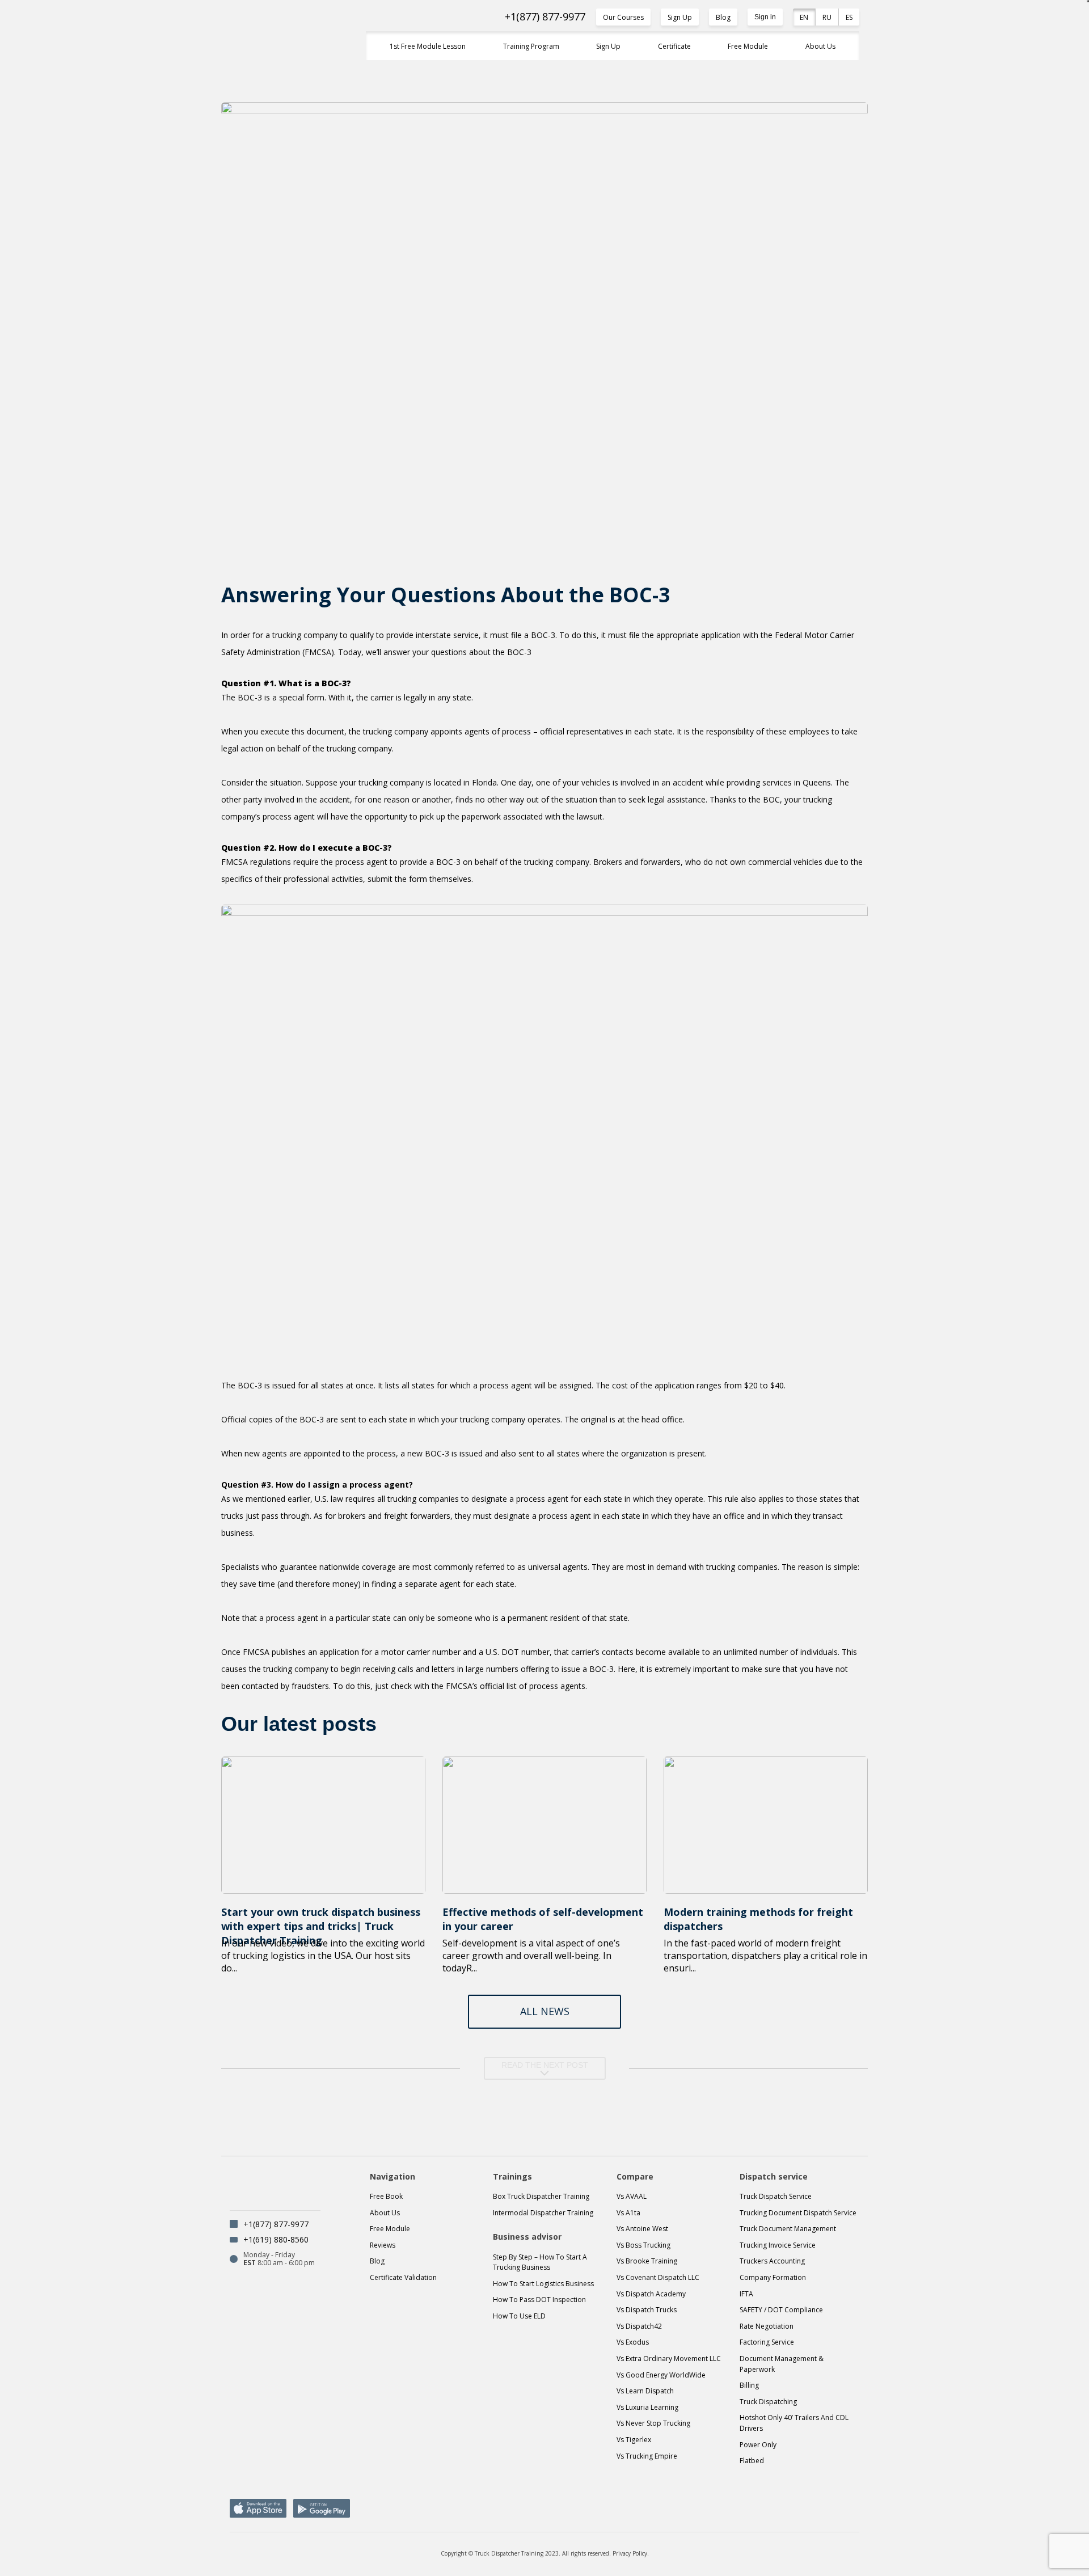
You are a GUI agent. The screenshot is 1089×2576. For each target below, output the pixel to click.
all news (545, 2011)
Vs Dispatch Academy (651, 2294)
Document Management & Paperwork (782, 2364)
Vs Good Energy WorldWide (661, 2375)
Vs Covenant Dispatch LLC (658, 2277)
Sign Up (680, 17)
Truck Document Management (788, 2229)
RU (827, 17)
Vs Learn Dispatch (645, 2391)
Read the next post (545, 2065)
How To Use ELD (519, 2316)
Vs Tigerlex (634, 2440)
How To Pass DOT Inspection (539, 2300)
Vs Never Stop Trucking (653, 2423)
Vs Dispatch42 (639, 2326)
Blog (723, 17)
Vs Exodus (633, 2342)
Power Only (758, 2445)
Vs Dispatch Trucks (647, 2310)
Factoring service (767, 2342)
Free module (390, 2229)
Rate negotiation (767, 2326)
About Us (820, 46)
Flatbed (752, 2461)
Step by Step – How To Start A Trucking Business (540, 2262)
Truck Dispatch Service (776, 2196)
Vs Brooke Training (647, 2261)
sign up (608, 46)
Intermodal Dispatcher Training (543, 2213)
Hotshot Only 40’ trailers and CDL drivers (794, 2423)
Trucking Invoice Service (778, 2245)
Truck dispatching (768, 2402)
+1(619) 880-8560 (276, 2239)
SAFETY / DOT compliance (781, 2310)
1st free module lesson (428, 46)
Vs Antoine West (642, 2229)
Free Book (386, 2196)
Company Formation (773, 2277)
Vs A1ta (628, 2213)
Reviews (383, 2245)
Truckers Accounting (772, 2261)
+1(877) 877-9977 (545, 17)
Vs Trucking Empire (647, 2456)
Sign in (765, 17)
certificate (674, 46)
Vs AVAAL (632, 2196)
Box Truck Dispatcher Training (541, 2196)
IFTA (746, 2294)
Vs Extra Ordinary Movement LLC (669, 2358)
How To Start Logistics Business (543, 2284)
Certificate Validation (403, 2277)
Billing (749, 2385)
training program (531, 46)
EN (804, 17)
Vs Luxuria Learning (647, 2407)
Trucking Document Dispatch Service (798, 2213)
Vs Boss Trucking (643, 2245)
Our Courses (623, 17)
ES (849, 17)
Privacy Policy (630, 2553)
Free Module (748, 46)
